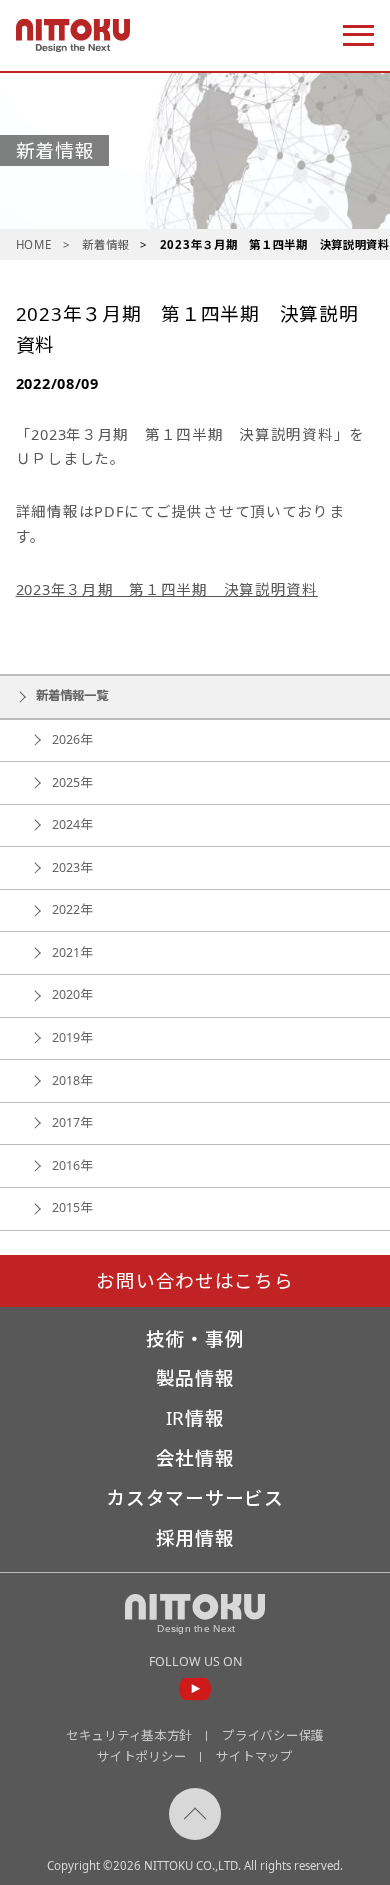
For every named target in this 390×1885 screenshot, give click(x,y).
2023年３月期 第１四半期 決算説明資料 (167, 589)
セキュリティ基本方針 (129, 1735)
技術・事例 (195, 1339)
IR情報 (195, 1418)
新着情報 (105, 244)
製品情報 (195, 1378)
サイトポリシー (141, 1756)
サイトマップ (254, 1756)
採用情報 (195, 1538)
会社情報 (195, 1458)
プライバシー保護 (273, 1735)
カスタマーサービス (195, 1498)
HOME (34, 244)
